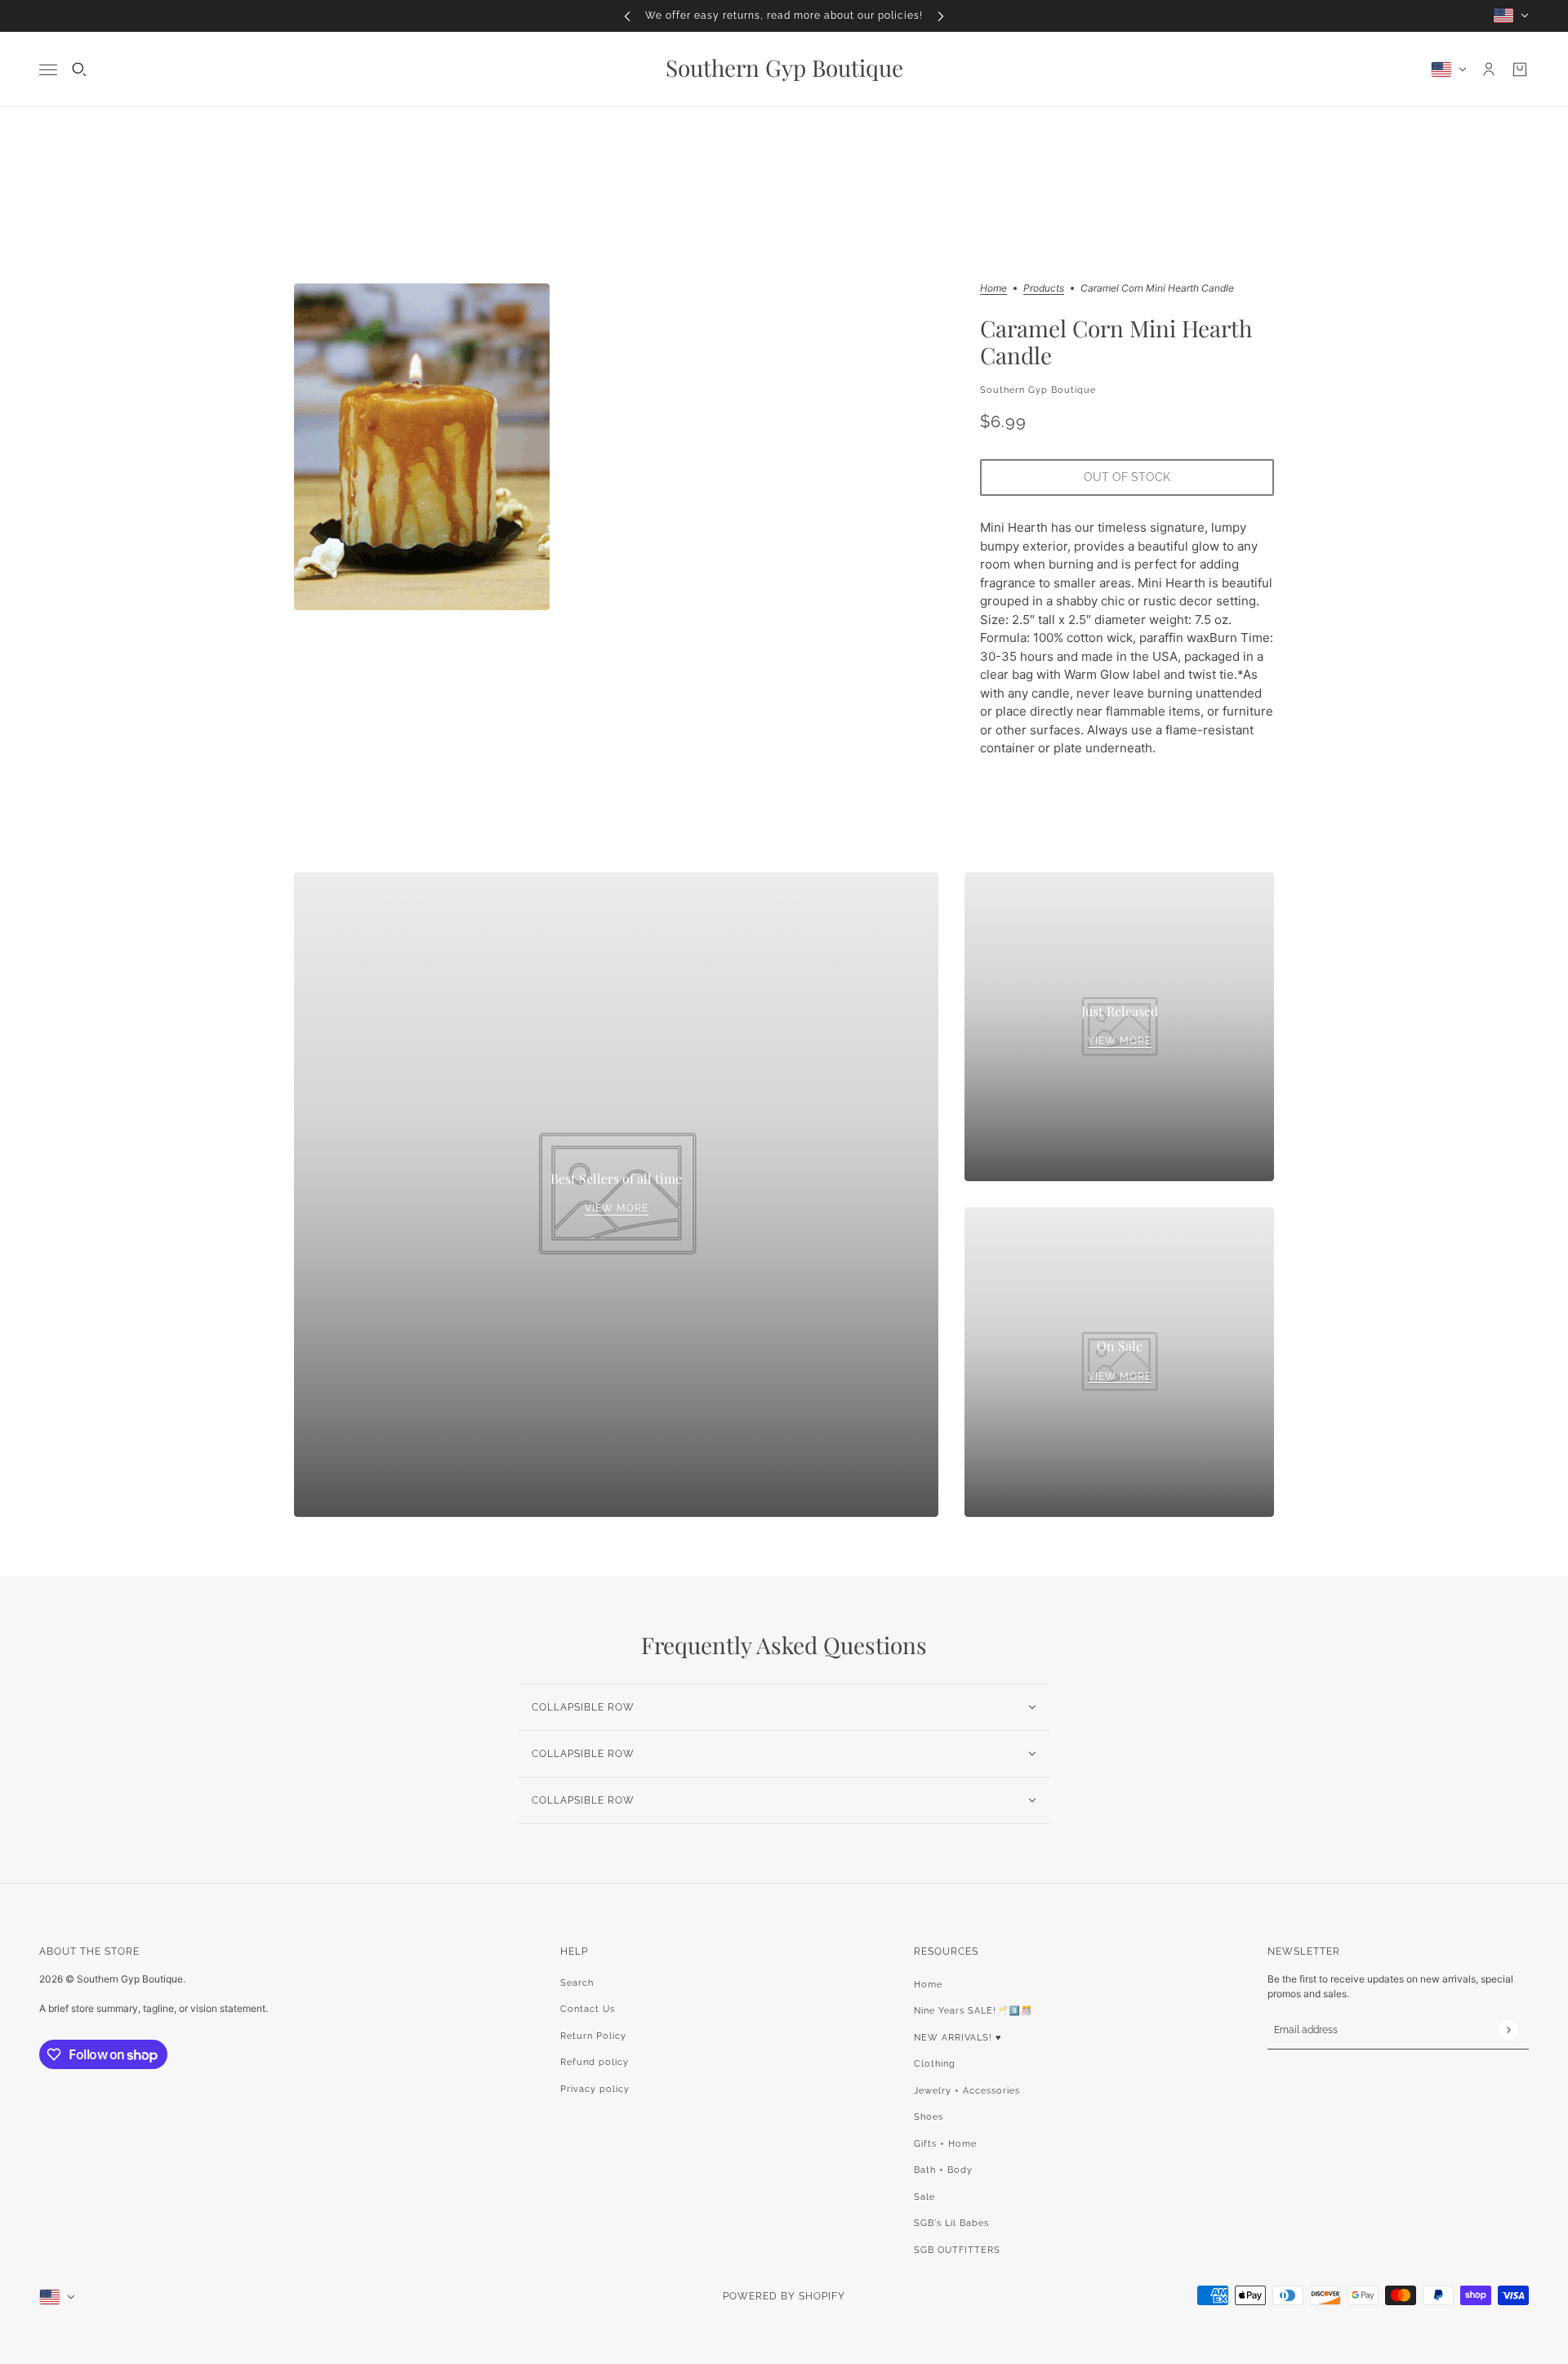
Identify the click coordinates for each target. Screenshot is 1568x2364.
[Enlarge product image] (422, 447)
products (1044, 289)
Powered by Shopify (784, 2296)
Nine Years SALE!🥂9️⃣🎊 (973, 2011)
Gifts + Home (945, 2144)
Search (577, 1983)
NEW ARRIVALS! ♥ (958, 2038)
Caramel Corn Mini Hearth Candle (1116, 342)
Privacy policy (595, 2089)
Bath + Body (943, 2170)
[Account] (1489, 69)
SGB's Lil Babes (951, 2223)
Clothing (935, 2064)
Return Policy (593, 2036)
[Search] (79, 69)
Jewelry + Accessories (967, 2091)
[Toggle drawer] (48, 69)
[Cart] (1520, 69)
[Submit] (1508, 2030)
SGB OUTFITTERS (957, 2250)
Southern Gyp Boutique (1038, 390)
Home (993, 289)
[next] (941, 16)
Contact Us (588, 2009)
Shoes (929, 2117)
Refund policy (595, 2062)
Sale (924, 2197)
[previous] (627, 16)
